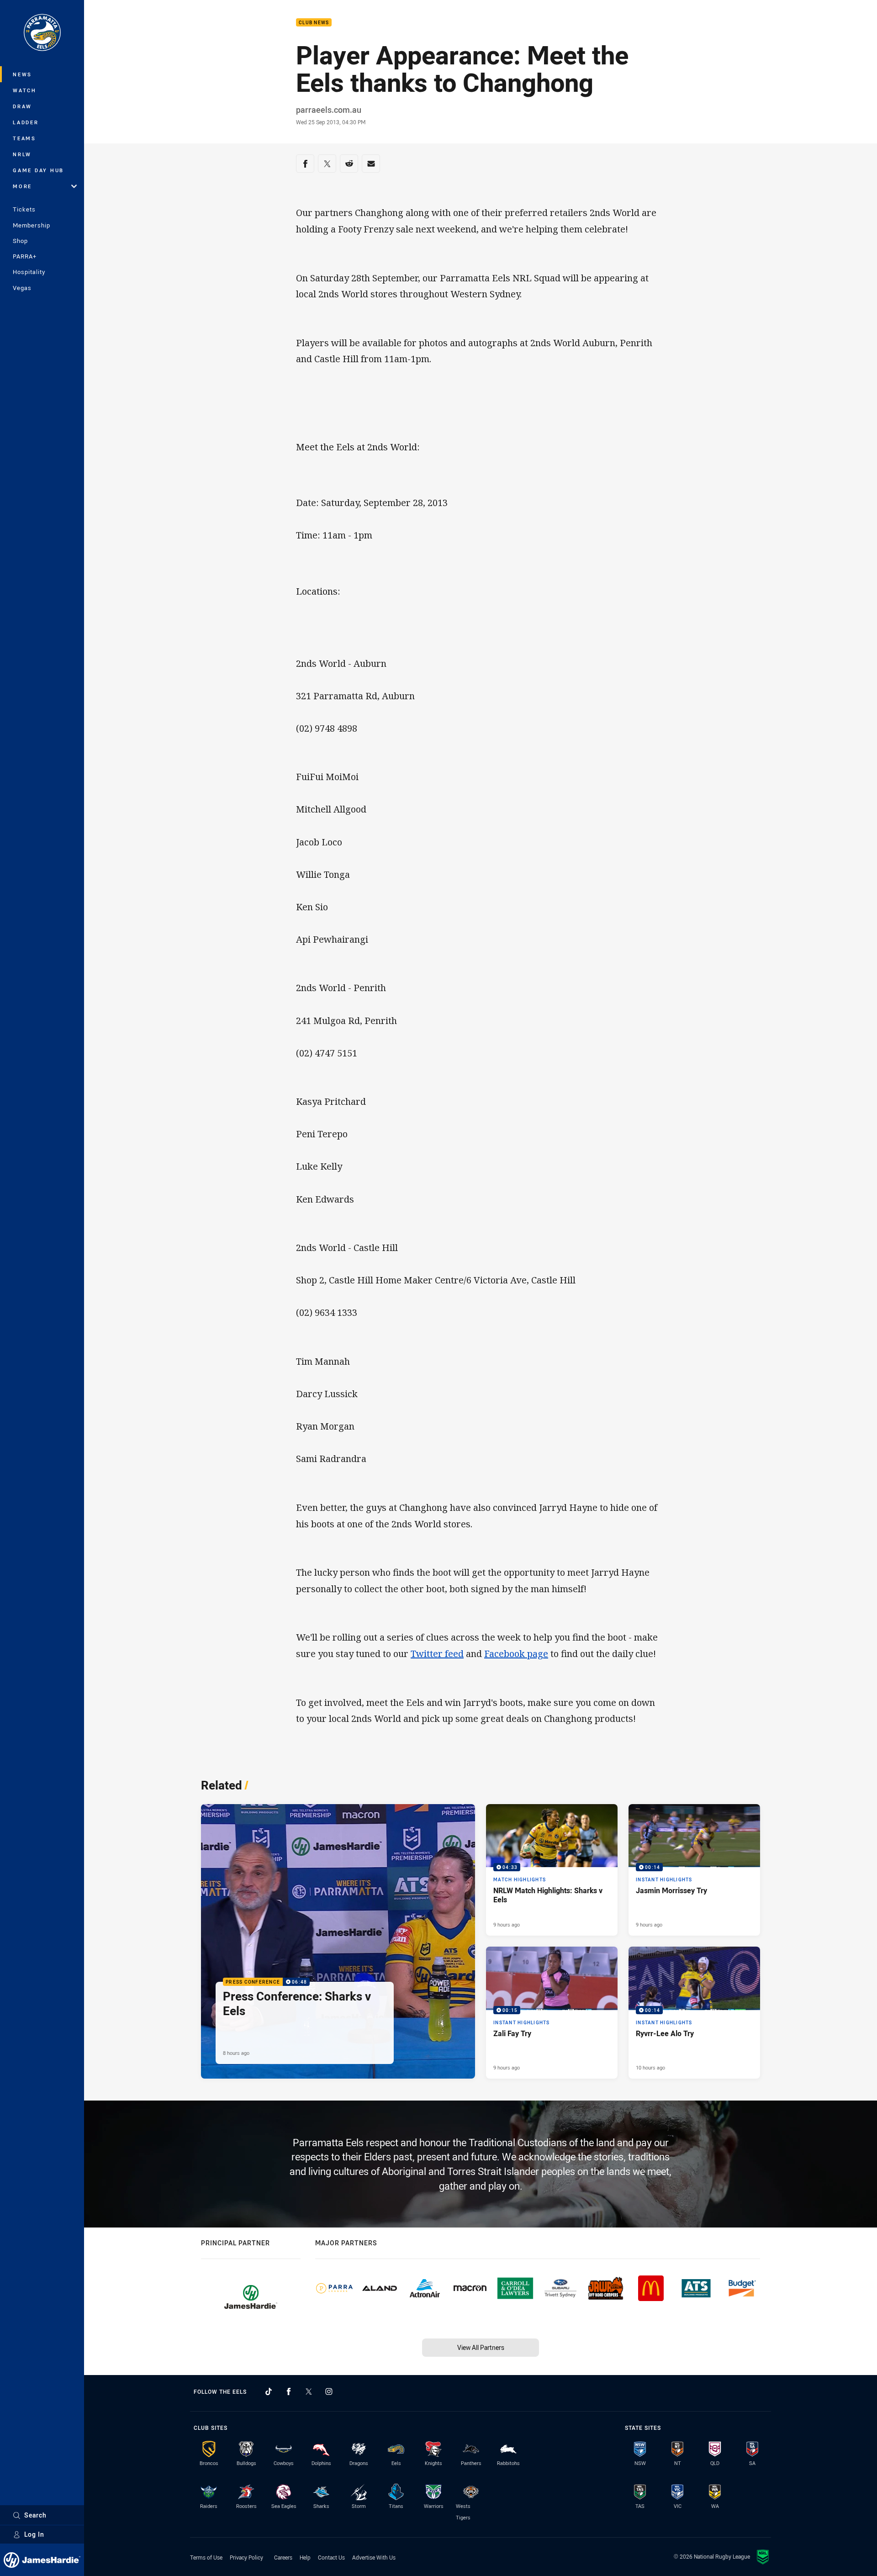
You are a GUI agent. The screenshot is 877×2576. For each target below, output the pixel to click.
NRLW (22, 154)
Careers (283, 2557)
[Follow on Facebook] (289, 2391)
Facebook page (516, 1654)
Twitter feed (437, 1654)
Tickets (24, 209)
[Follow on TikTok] (269, 2391)
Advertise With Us (374, 2557)
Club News (314, 23)
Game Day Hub (38, 170)
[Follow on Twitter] (309, 2391)
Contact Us (331, 2557)
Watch (25, 90)
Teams (24, 138)
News (22, 74)
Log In (34, 2534)
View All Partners (481, 2347)
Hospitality (29, 272)
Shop (20, 241)
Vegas (22, 288)
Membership (32, 225)
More (22, 186)
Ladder (26, 122)
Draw (22, 106)
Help (305, 2557)
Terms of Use (206, 2557)
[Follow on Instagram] (329, 2391)
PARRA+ (25, 256)
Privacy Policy (246, 2557)
